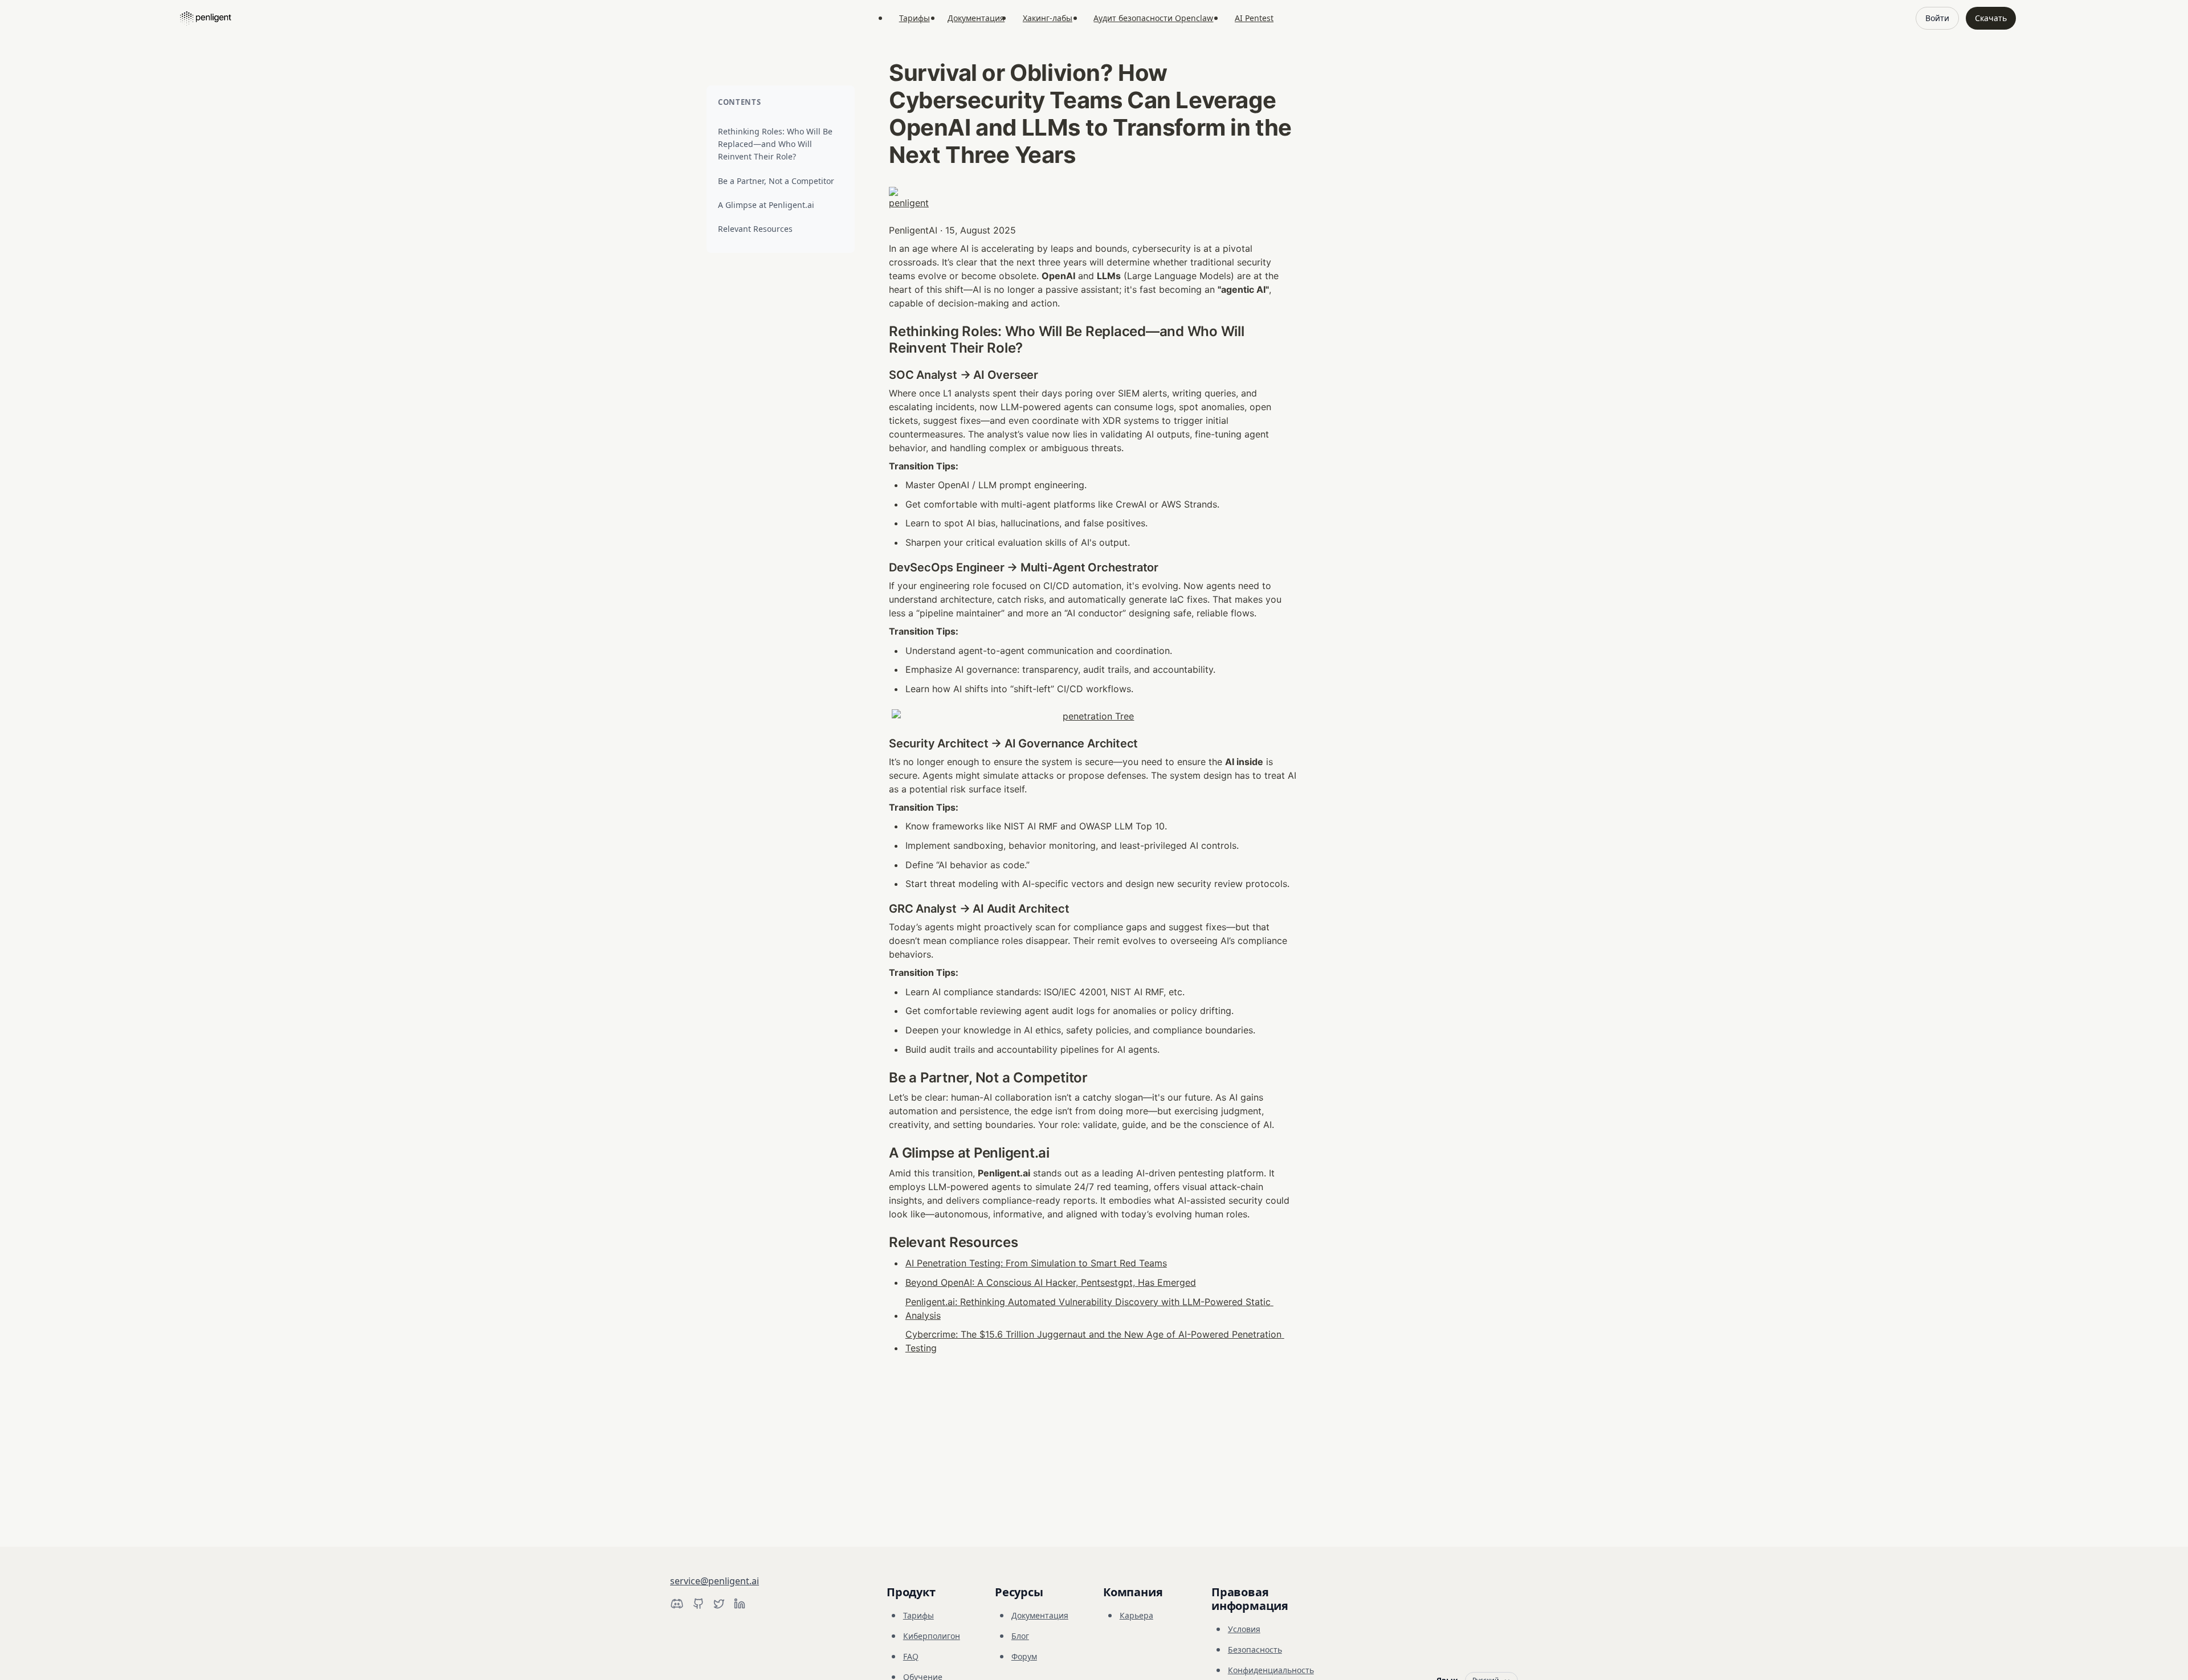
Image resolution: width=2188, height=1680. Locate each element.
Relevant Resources (755, 229)
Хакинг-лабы (1048, 18)
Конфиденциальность (1271, 1670)
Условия (1244, 1629)
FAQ (911, 1656)
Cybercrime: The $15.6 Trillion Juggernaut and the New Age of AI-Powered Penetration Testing (1095, 1341)
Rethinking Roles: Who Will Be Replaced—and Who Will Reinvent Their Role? (775, 144)
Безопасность (1255, 1650)
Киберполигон (932, 1636)
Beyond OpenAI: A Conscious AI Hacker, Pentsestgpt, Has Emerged (1051, 1282)
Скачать (1991, 18)
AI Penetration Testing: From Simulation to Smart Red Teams (1036, 1263)
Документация (976, 18)
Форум (1024, 1656)
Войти (1937, 18)
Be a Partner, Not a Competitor (776, 181)
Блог (1020, 1636)
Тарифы (915, 18)
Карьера (1136, 1615)
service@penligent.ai (715, 1581)
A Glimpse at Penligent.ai (766, 205)
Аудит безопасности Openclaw (1153, 18)
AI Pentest (1254, 18)
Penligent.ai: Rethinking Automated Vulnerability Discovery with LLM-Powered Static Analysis (1089, 1309)
